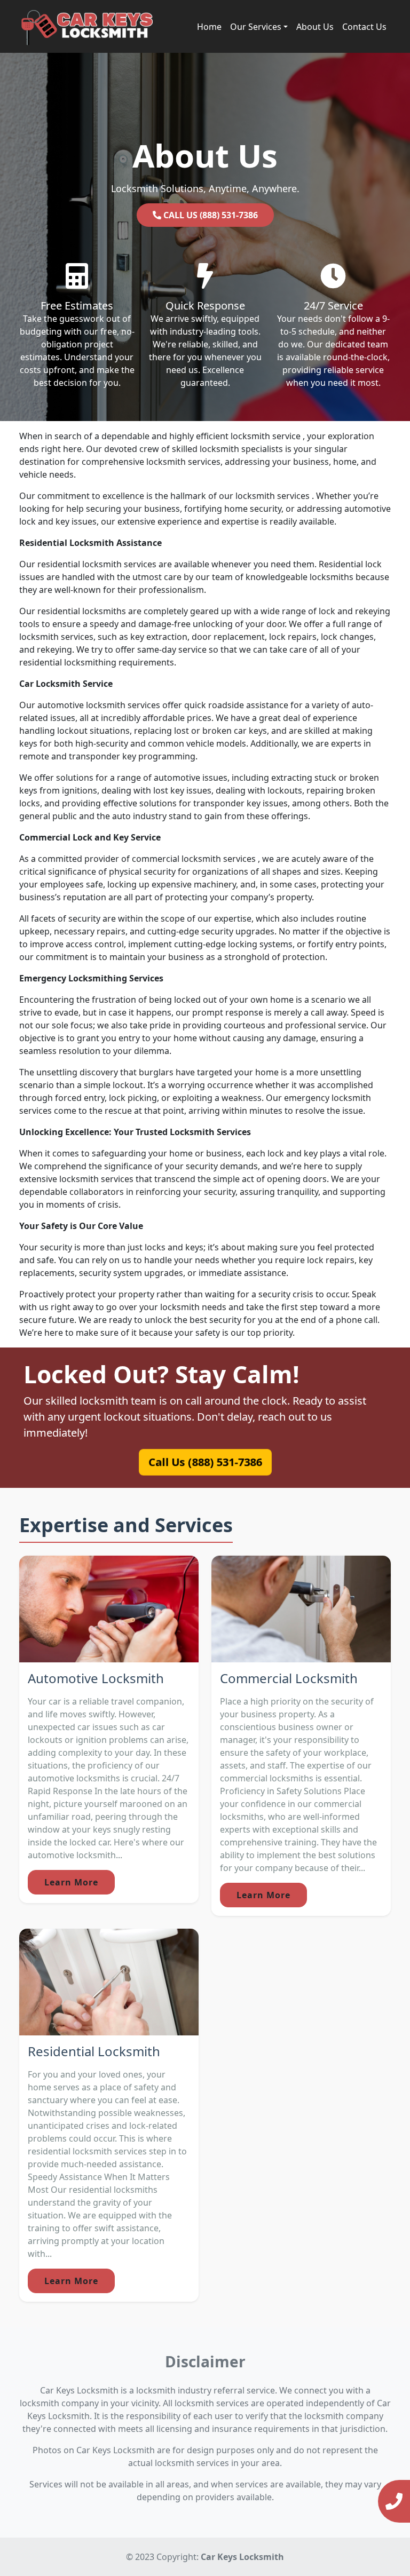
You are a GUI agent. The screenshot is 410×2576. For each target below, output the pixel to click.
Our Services (256, 27)
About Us (315, 27)
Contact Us (364, 27)
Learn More (71, 1882)
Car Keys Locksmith (242, 2557)
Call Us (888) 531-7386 (205, 1462)
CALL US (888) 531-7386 (210, 215)
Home (209, 27)
